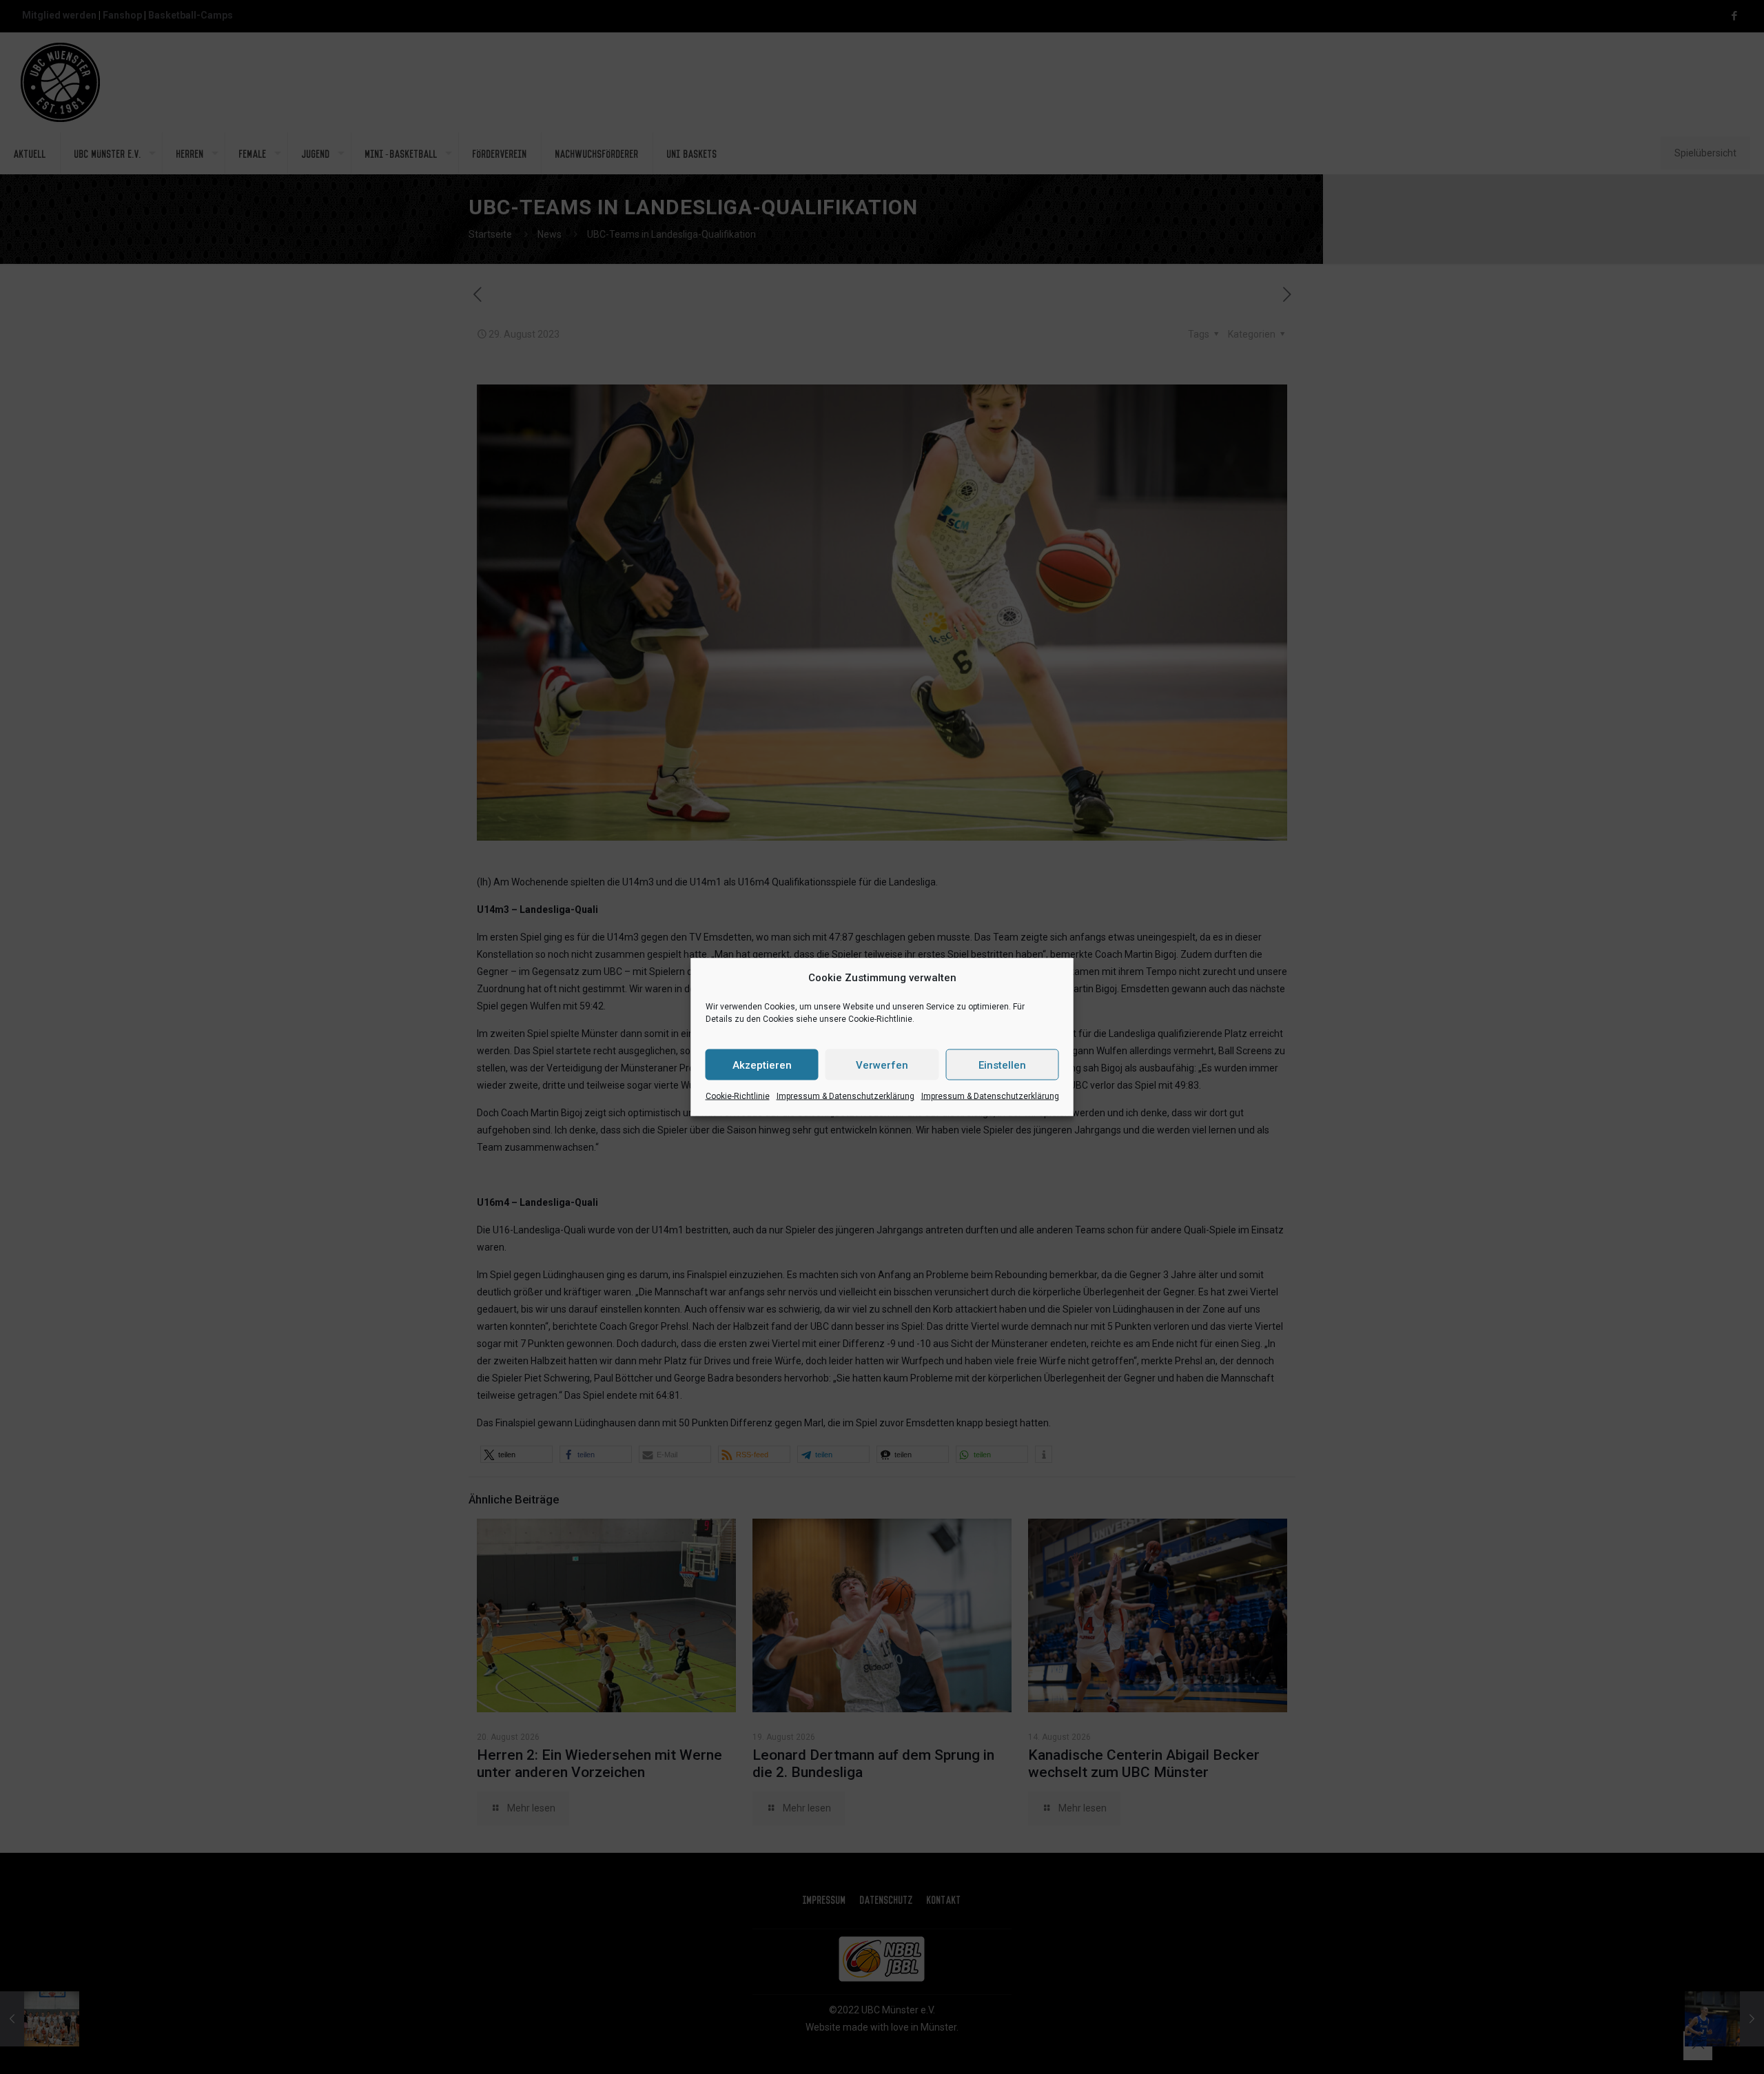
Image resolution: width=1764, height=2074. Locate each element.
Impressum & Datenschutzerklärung (845, 1096)
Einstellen (1002, 1065)
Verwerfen (882, 1065)
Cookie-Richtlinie (738, 1096)
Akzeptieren (762, 1065)
